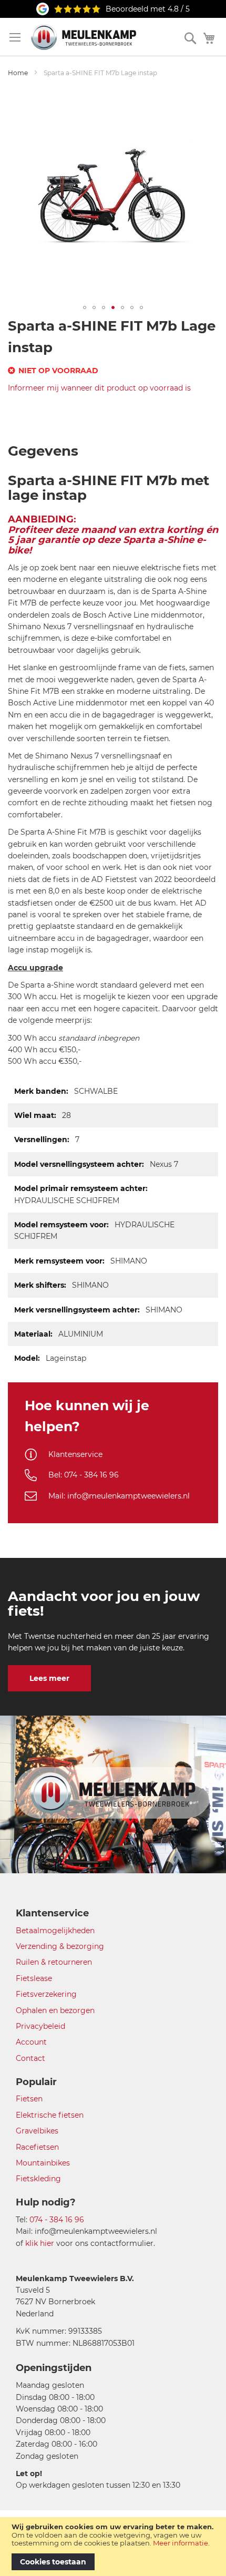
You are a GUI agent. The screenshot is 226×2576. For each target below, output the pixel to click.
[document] (113, 2547)
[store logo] (84, 37)
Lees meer (49, 1678)
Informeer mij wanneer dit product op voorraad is (99, 388)
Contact (30, 2058)
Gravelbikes (37, 2131)
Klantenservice (75, 1454)
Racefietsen (37, 2147)
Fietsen (29, 2099)
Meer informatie (181, 2543)
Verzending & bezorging (60, 1946)
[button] (85, 307)
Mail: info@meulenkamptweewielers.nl (119, 1496)
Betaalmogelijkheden (55, 1931)
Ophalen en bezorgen (55, 2010)
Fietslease (34, 1978)
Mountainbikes (43, 2163)
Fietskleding (38, 2179)
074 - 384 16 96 (57, 2220)
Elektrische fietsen (50, 2115)
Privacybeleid (40, 2026)
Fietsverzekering (46, 1994)
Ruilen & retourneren (54, 1962)
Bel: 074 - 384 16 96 (84, 1475)
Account (31, 2042)
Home (18, 73)
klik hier (40, 2243)
